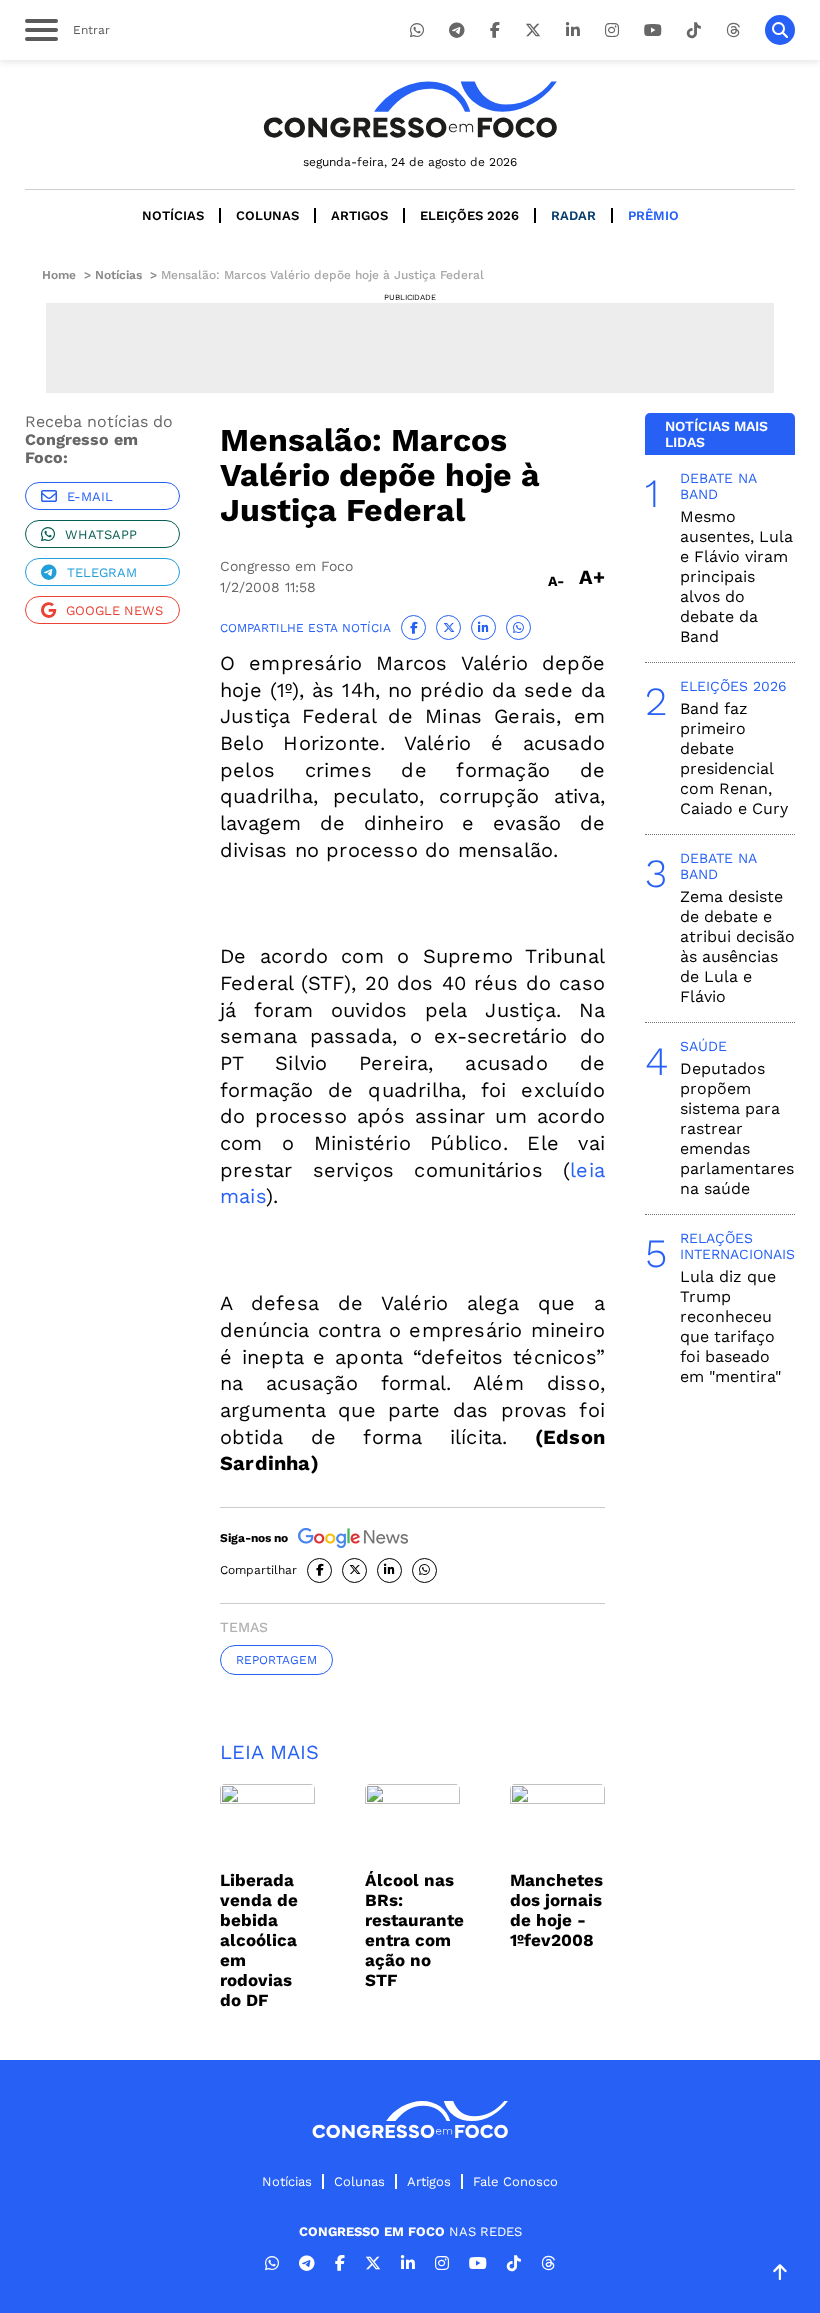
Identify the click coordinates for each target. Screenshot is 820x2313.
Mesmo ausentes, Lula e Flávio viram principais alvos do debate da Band (736, 576)
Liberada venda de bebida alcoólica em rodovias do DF (259, 1940)
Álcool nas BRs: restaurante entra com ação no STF (414, 1930)
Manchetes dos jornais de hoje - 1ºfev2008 (556, 1910)
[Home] (410, 109)
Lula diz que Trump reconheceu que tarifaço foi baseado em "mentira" (730, 1326)
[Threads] (733, 30)
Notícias (173, 215)
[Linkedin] (573, 30)
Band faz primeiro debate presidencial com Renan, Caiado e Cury (734, 758)
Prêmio (653, 215)
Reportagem (276, 1660)
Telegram (102, 572)
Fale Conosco (515, 2181)
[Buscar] (780, 30)
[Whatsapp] (417, 30)
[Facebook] (495, 30)
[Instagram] (612, 30)
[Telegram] (457, 30)
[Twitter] (533, 30)
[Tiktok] (694, 30)
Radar (573, 215)
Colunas (267, 215)
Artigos (359, 215)
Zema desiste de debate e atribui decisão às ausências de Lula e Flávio (737, 946)
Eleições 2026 (469, 215)
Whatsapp (101, 534)
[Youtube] (653, 30)
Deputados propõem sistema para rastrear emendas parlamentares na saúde (737, 1128)
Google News (114, 610)
